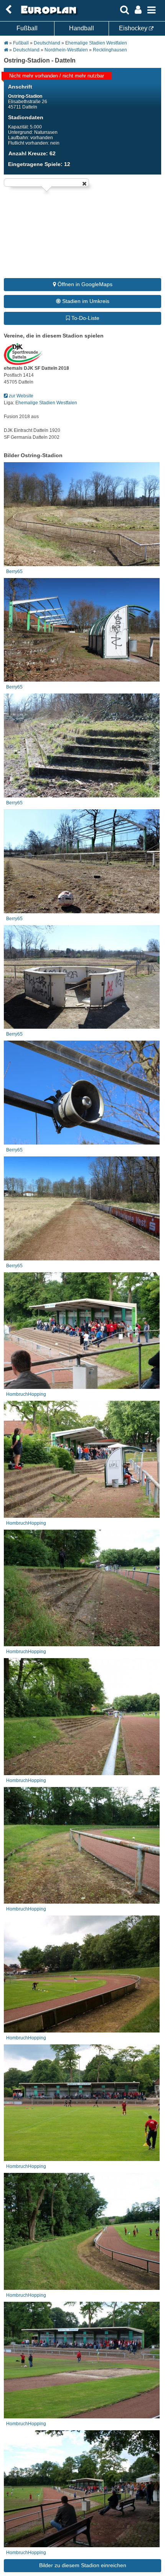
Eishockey (134, 28)
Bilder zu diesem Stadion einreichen (83, 2565)
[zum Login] (8, 10)
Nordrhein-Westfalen (66, 50)
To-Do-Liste (85, 318)
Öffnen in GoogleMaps (84, 284)
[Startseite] (48, 14)
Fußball (27, 28)
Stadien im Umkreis (85, 301)
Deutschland (47, 43)
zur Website (21, 396)
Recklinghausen (110, 50)
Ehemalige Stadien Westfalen (96, 43)
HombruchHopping (26, 1394)
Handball (82, 28)
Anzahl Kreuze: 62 (32, 153)
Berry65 (14, 572)
